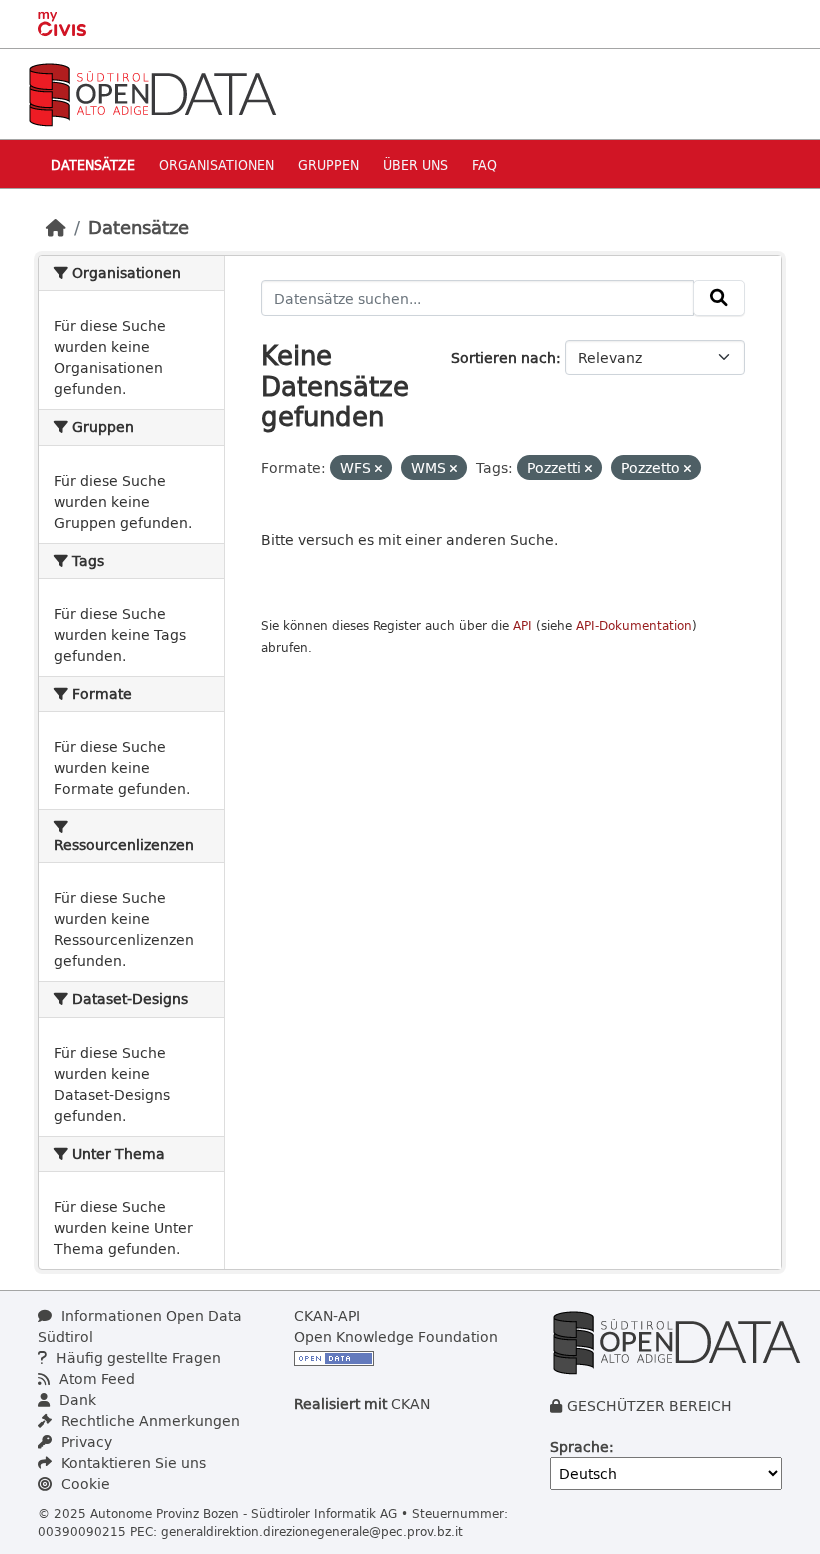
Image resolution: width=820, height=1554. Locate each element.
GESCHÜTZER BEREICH (649, 1405)
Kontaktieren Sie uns (131, 1462)
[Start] (56, 227)
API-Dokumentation (634, 625)
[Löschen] (378, 468)
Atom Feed (95, 1378)
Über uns (415, 164)
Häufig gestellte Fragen (136, 1357)
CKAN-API (327, 1315)
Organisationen (216, 164)
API (522, 625)
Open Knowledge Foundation (396, 1336)
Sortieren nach (503, 357)
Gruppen (328, 164)
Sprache (579, 1446)
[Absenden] (719, 298)
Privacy (84, 1441)
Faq (484, 164)
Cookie (83, 1483)
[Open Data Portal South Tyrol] (152, 92)
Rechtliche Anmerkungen (148, 1420)
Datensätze (93, 164)
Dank (75, 1399)
